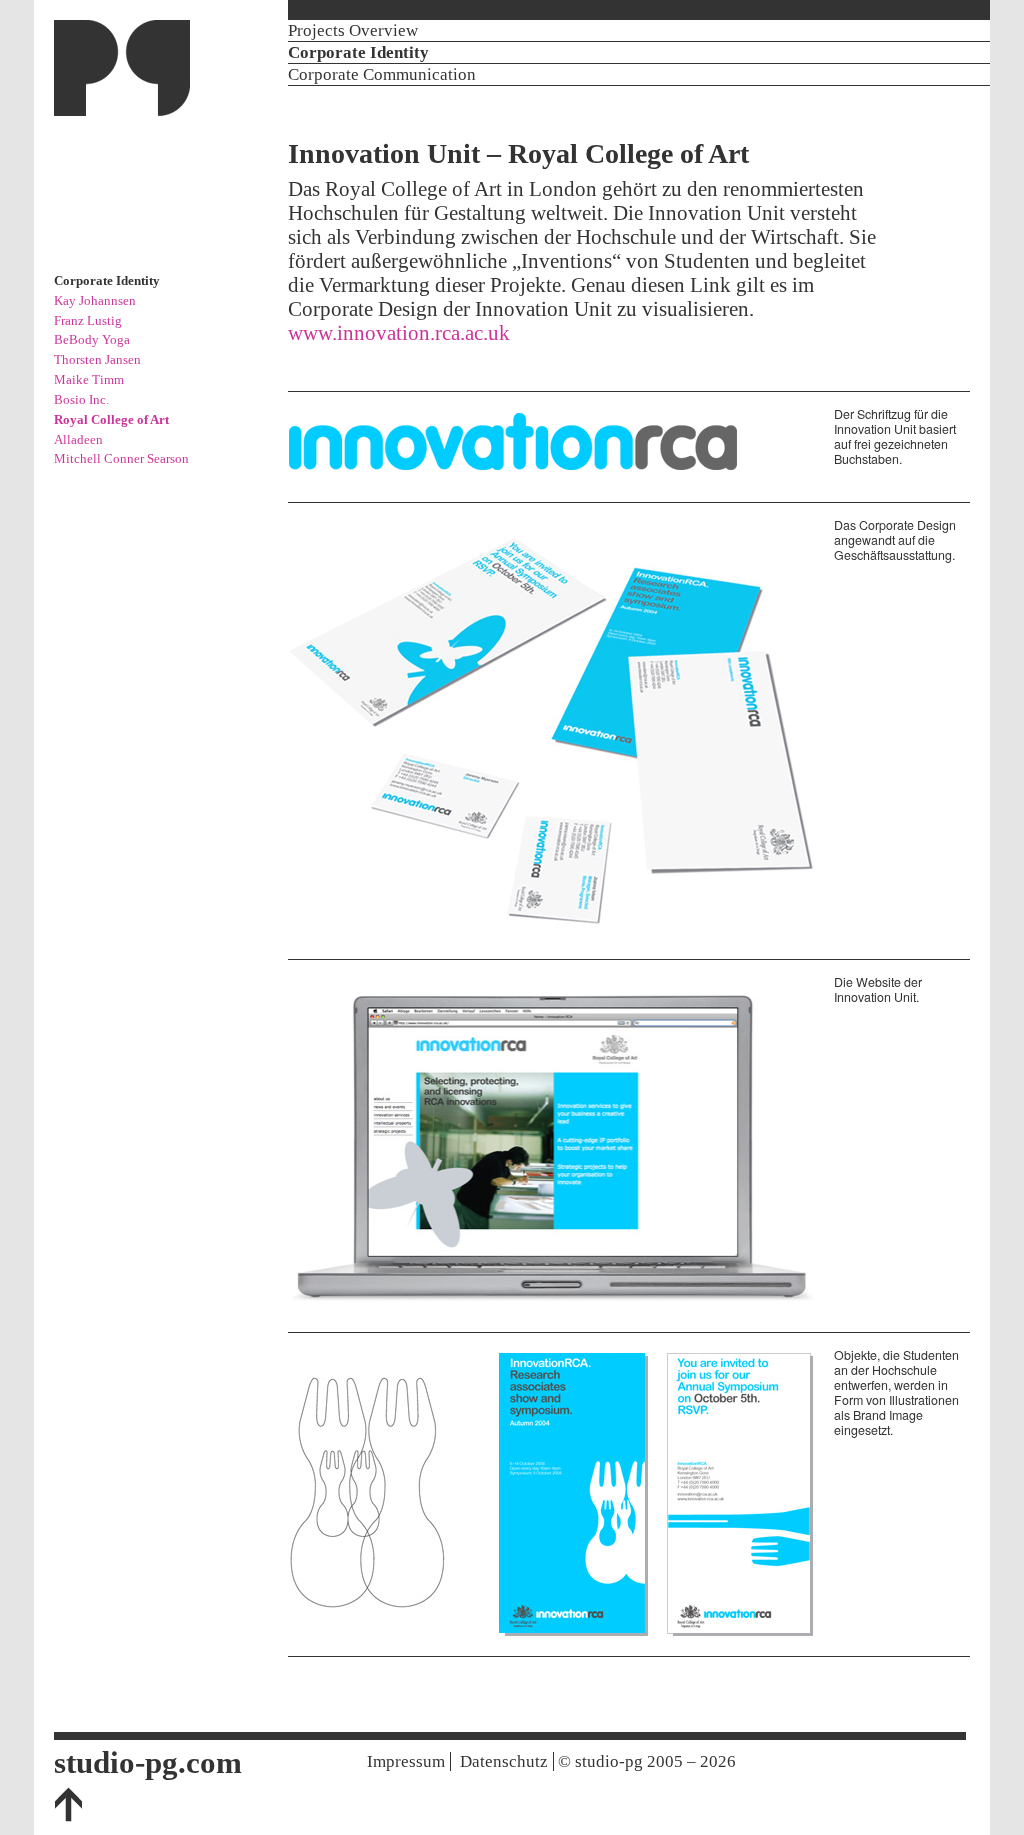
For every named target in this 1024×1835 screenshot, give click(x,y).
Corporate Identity (358, 52)
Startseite (122, 68)
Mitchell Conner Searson (121, 458)
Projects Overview (353, 30)
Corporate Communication (382, 74)
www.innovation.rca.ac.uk (399, 333)
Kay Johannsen (95, 300)
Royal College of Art (111, 419)
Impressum (406, 1761)
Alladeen (78, 439)
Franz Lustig (88, 320)
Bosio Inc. (81, 399)
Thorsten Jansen (97, 359)
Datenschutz (504, 1761)
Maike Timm (89, 379)
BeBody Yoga (92, 339)
